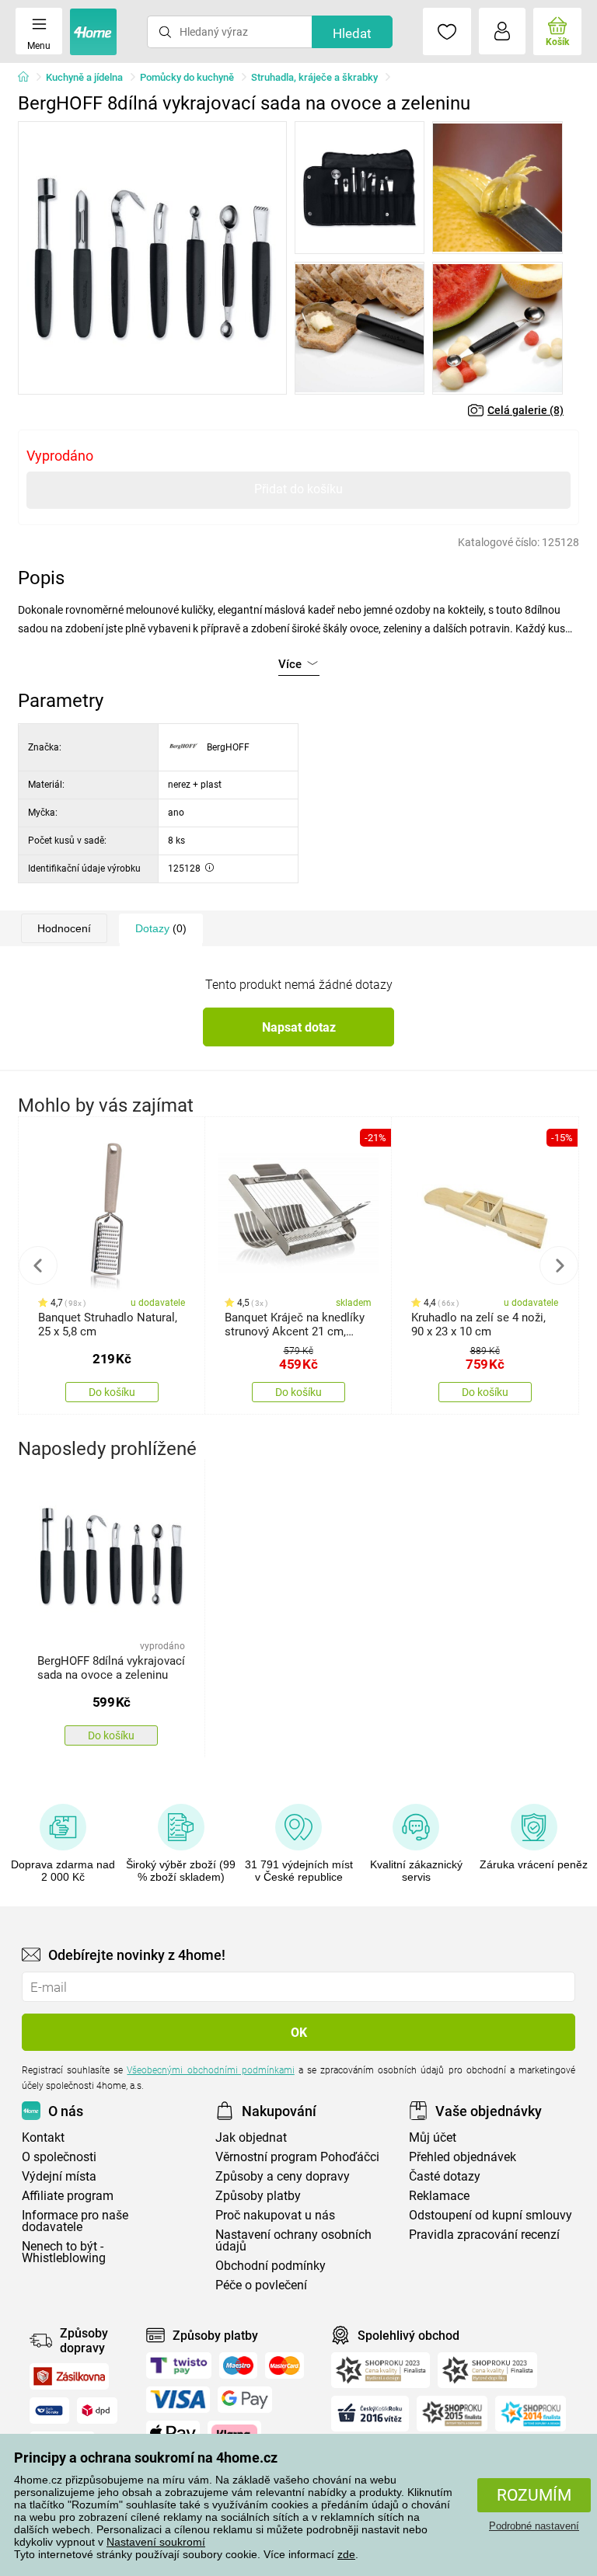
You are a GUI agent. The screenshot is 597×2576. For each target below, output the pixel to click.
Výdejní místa (59, 2176)
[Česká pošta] (49, 2411)
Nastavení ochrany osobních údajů (293, 2240)
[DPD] (97, 2411)
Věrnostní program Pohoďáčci (297, 2157)
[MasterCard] (285, 2365)
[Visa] (178, 2400)
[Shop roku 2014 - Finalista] (531, 2414)
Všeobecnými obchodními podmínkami (210, 2070)
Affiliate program (68, 2196)
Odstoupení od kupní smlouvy (491, 2215)
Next (559, 1265)
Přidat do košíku (298, 489)
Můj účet (433, 2137)
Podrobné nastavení (534, 2526)
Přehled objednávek (463, 2157)
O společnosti (59, 2157)
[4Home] (29, 78)
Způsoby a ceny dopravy (283, 2176)
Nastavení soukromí (156, 2542)
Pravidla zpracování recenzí (484, 2235)
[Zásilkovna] (69, 2376)
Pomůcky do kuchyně (187, 77)
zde (346, 2554)
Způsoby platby (258, 2196)
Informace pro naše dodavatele (75, 2221)
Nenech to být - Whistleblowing (64, 2252)
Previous (38, 1265)
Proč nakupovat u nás (275, 2215)
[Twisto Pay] (179, 2365)
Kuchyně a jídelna (84, 77)
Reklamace (439, 2196)
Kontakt (43, 2137)
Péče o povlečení (261, 2285)
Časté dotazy (445, 2176)
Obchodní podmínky (271, 2266)
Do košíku (112, 1392)
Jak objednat (251, 2137)
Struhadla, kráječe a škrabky (314, 77)
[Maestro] (238, 2365)
